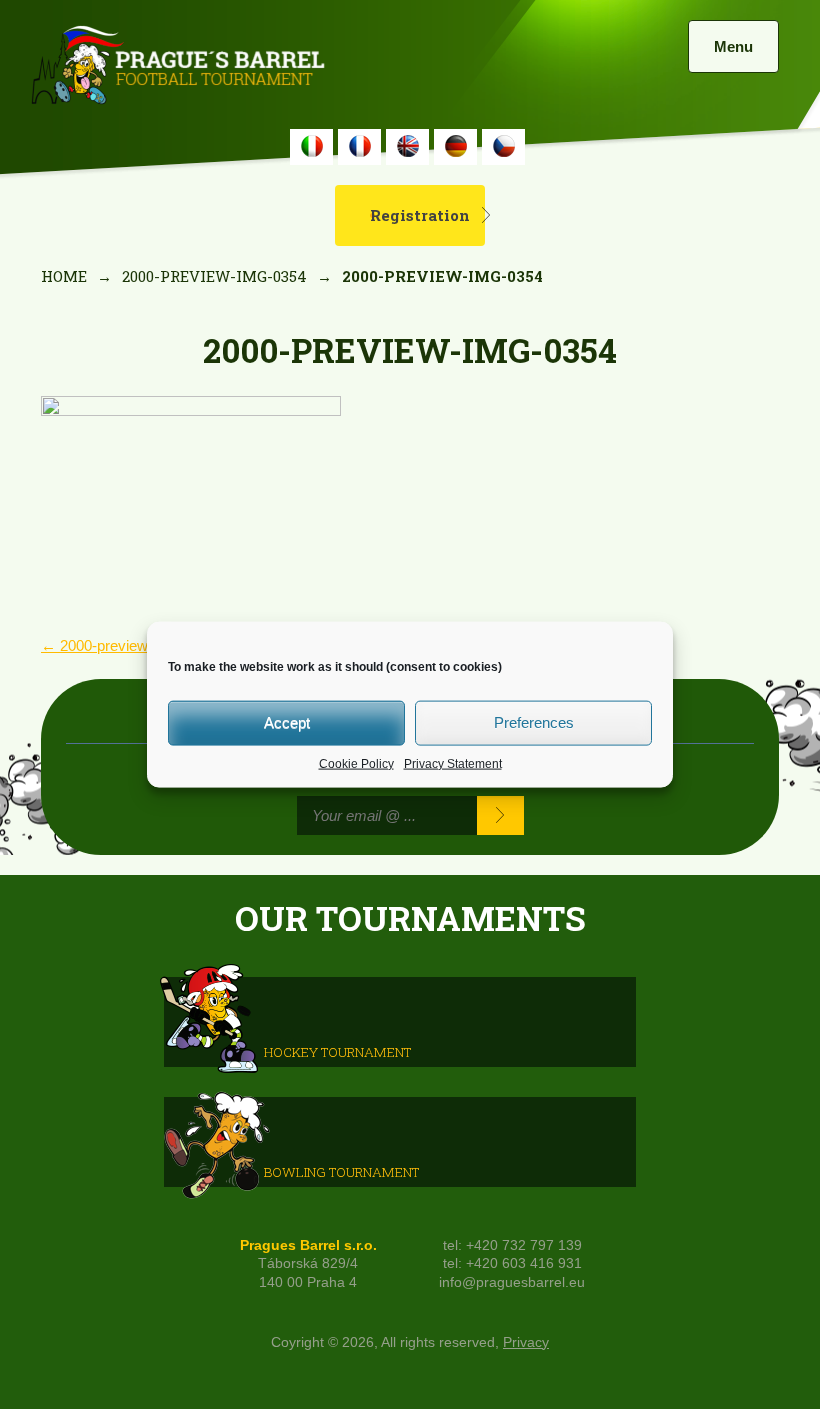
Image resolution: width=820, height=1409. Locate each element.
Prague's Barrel (177, 67)
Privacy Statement (453, 763)
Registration (420, 215)
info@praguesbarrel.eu (512, 1282)
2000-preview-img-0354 (214, 276)
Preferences (534, 722)
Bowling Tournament (341, 1171)
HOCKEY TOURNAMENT (337, 1051)
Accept (287, 722)
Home (64, 276)
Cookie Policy (356, 763)
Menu (733, 46)
